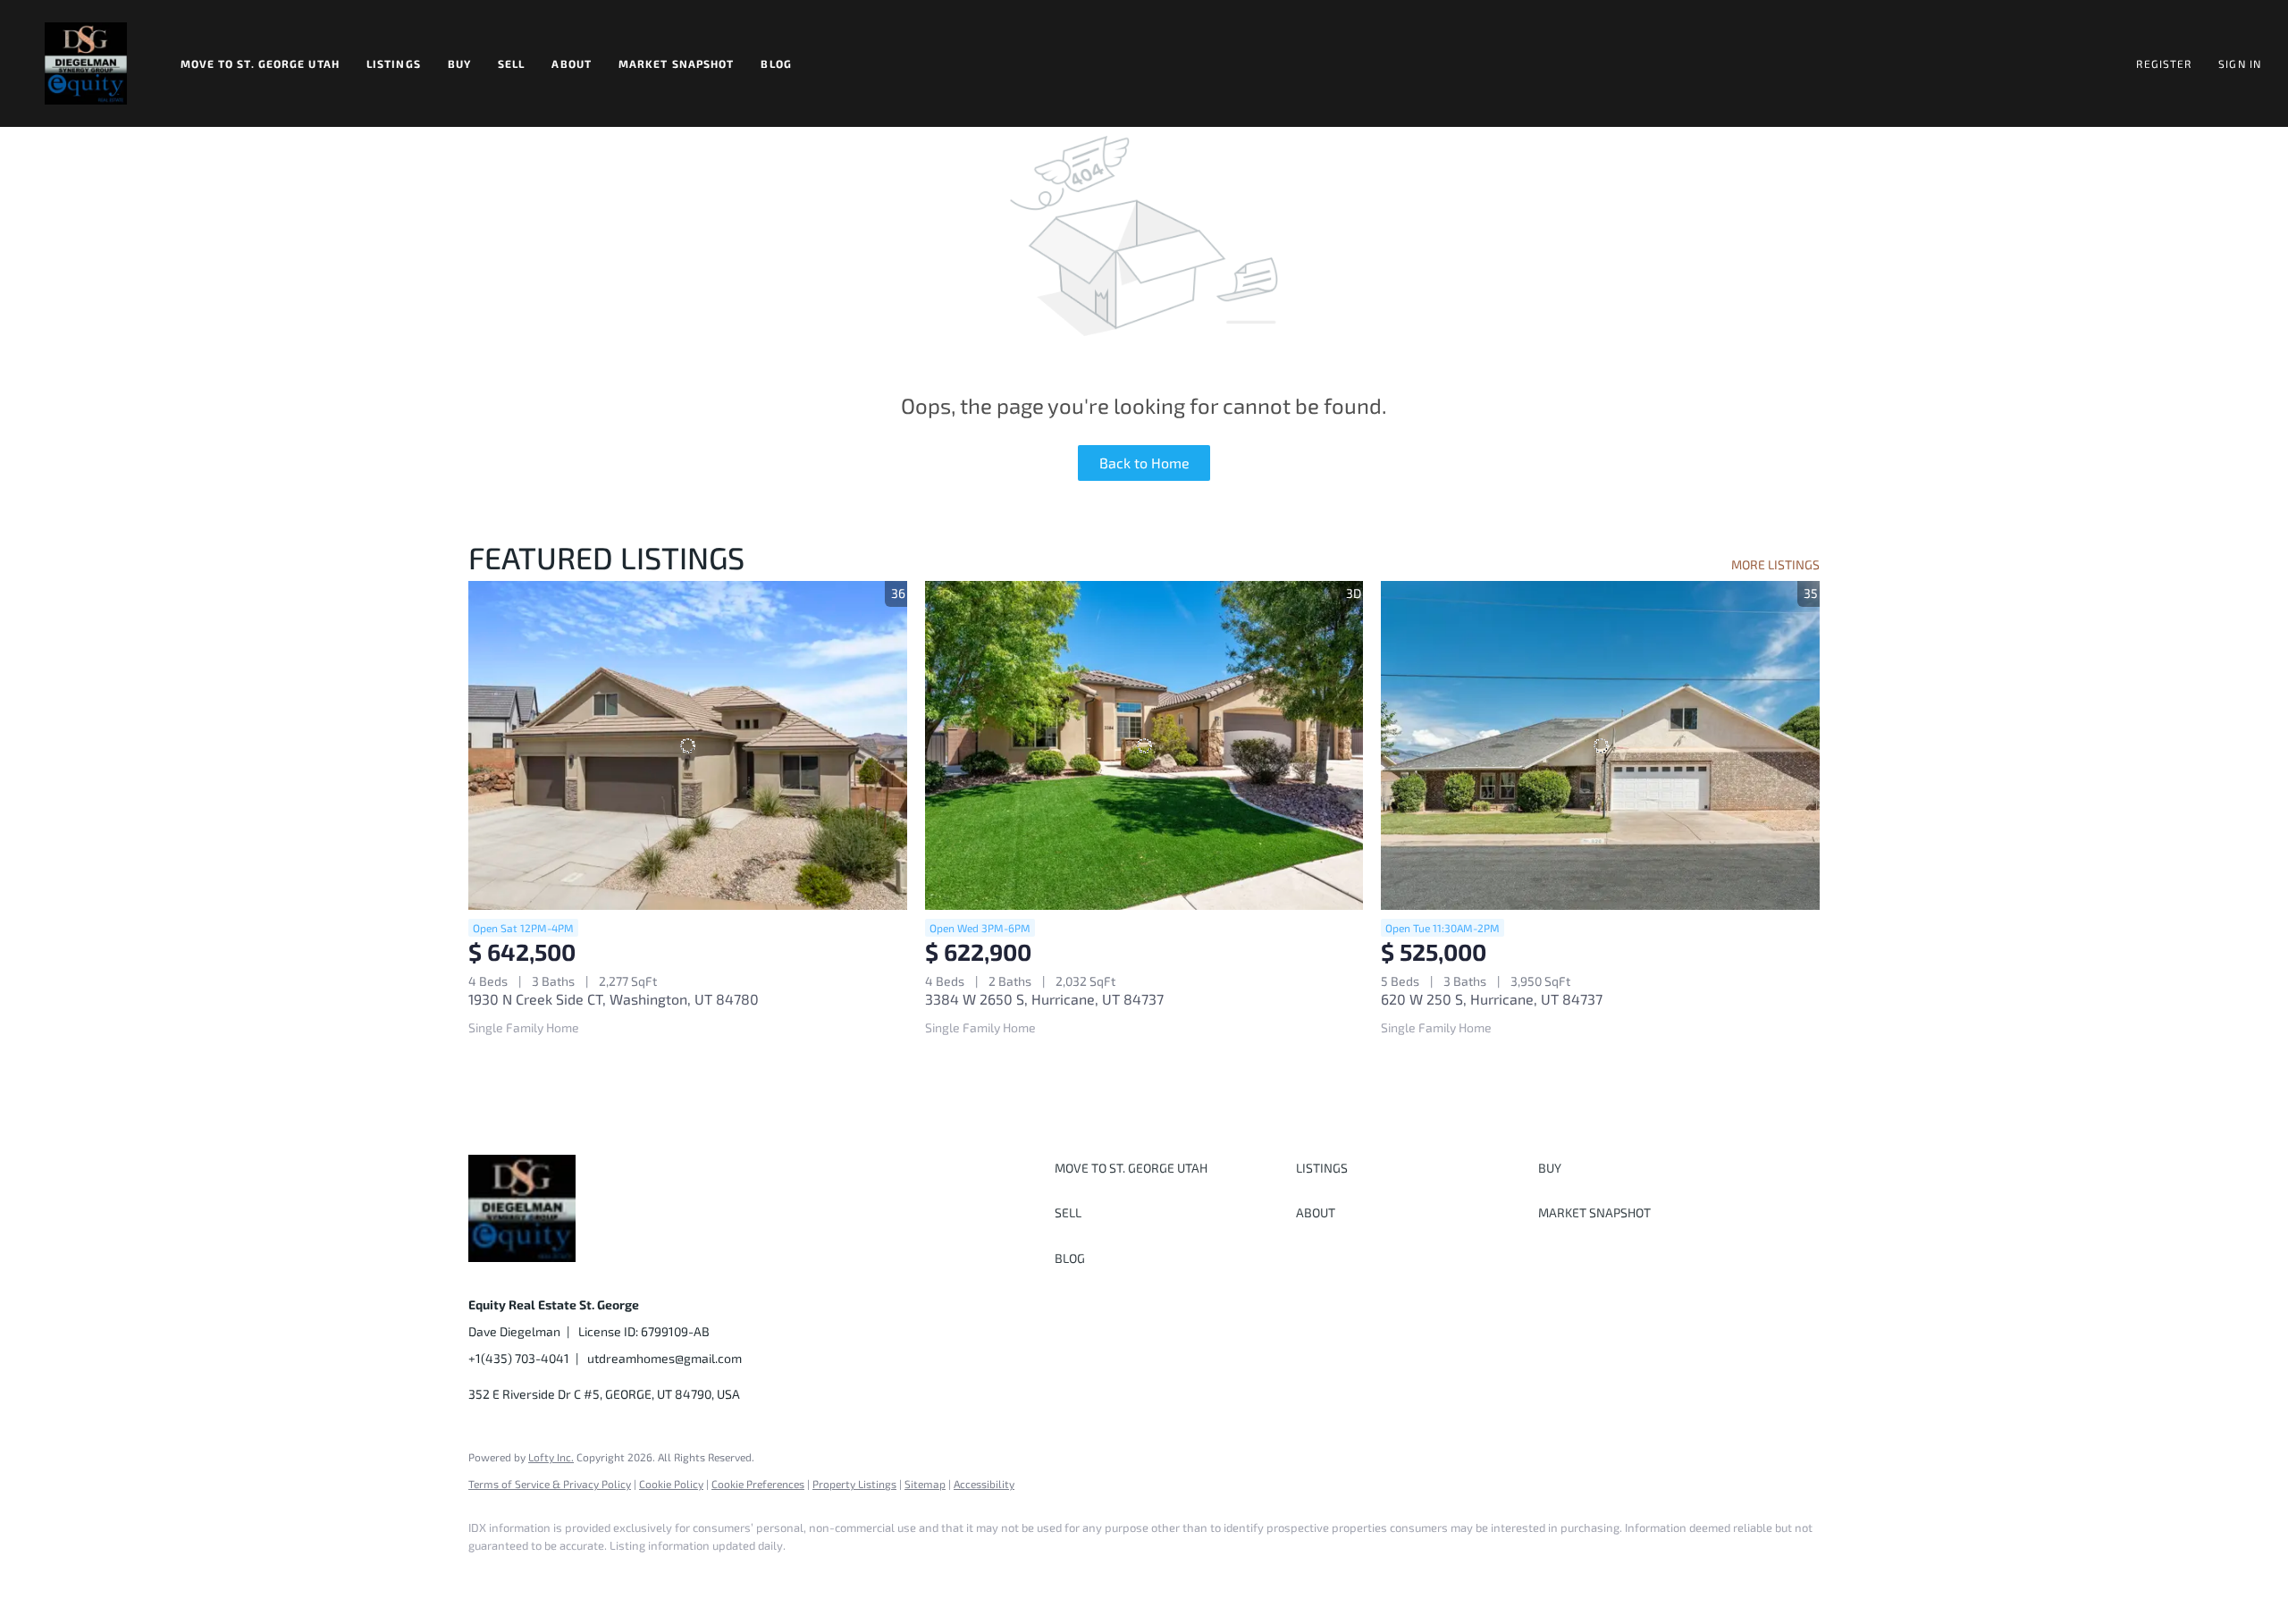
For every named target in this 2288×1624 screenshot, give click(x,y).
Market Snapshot (677, 63)
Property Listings (854, 1484)
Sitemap (925, 1484)
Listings (394, 63)
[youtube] (697, 1576)
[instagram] (645, 1576)
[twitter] (593, 1576)
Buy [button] (459, 63)
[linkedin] (542, 1576)
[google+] (749, 1576)
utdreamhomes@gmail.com (665, 1358)
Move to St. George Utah (260, 63)
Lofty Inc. (551, 1457)
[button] (86, 63)
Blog (776, 63)
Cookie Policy (671, 1484)
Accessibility (984, 1484)
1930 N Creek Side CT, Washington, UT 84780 (614, 999)
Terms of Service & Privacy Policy (550, 1484)
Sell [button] (511, 63)
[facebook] (490, 1576)
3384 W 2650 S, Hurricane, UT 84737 (1044, 999)
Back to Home (1144, 463)
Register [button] (2164, 63)
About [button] (572, 63)
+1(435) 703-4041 (519, 1358)
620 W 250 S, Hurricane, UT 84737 (1492, 999)
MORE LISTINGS (1775, 564)
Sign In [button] (2240, 63)
